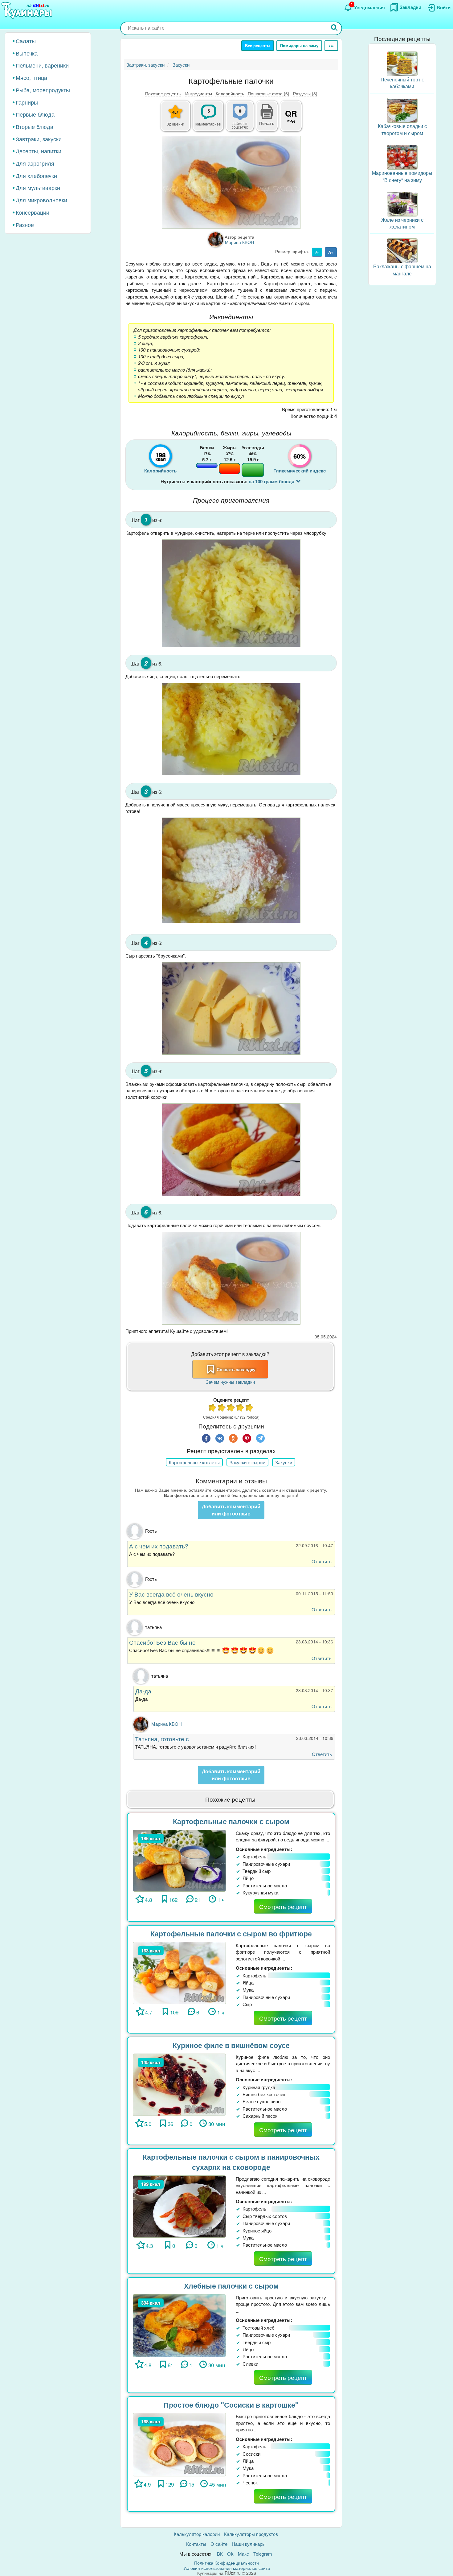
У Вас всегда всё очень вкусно (171, 1594)
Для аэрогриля (35, 163)
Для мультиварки (38, 188)
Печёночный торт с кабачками (402, 83)
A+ (331, 252)
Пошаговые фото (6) (269, 93)
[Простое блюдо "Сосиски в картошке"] (179, 2444)
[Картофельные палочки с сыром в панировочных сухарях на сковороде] (179, 2206)
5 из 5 (250, 1408)
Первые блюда (35, 114)
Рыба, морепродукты (43, 90)
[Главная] (28, 11)
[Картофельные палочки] (231, 182)
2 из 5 (222, 1408)
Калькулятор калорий (197, 2534)
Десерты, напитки (39, 151)
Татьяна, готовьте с (162, 1739)
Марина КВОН (167, 1724)
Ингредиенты (199, 93)
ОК (230, 2554)
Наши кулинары (249, 2544)
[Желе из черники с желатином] (402, 203)
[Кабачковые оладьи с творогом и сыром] (402, 110)
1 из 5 (213, 1408)
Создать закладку (236, 1369)
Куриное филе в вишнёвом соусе (231, 2045)
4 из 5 (240, 1408)
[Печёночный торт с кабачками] (402, 63)
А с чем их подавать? (159, 1546)
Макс (243, 2554)
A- (317, 252)
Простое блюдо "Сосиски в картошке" (231, 2405)
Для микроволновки (41, 200)
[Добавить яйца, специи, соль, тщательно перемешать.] (231, 729)
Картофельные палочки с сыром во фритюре (231, 1933)
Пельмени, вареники (42, 65)
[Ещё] (331, 46)
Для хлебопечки (36, 175)
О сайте (219, 2544)
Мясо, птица (31, 77)
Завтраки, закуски (39, 139)
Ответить (322, 1561)
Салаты (26, 41)
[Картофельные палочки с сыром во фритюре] (179, 1972)
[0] (243, 119)
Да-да (143, 1691)
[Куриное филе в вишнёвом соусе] (179, 2084)
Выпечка (27, 53)
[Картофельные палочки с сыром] (179, 1860)
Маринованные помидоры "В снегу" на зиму (402, 176)
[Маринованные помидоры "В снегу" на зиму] (402, 157)
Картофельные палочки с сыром (231, 1821)
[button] (267, 122)
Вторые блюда (35, 126)
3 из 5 (231, 1408)
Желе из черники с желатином (402, 223)
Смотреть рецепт (283, 1906)
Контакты (196, 2544)
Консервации (33, 212)
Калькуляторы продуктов (251, 2534)
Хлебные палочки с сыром (231, 2286)
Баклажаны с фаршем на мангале (402, 270)
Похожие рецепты (163, 93)
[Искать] (334, 28)
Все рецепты (258, 45)
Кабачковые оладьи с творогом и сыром (402, 130)
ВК (220, 2554)
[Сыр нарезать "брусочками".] (231, 1008)
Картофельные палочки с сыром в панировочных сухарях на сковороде (231, 2162)
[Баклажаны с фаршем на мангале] (402, 250)
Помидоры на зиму (299, 45)
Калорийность (230, 93)
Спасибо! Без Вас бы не (162, 1642)
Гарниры (27, 102)
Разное (25, 225)
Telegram (263, 2554)
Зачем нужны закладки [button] (230, 1382)
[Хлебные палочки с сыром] (179, 2325)
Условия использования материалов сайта (227, 2568)
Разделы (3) (305, 93)
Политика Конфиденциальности (226, 2563)
